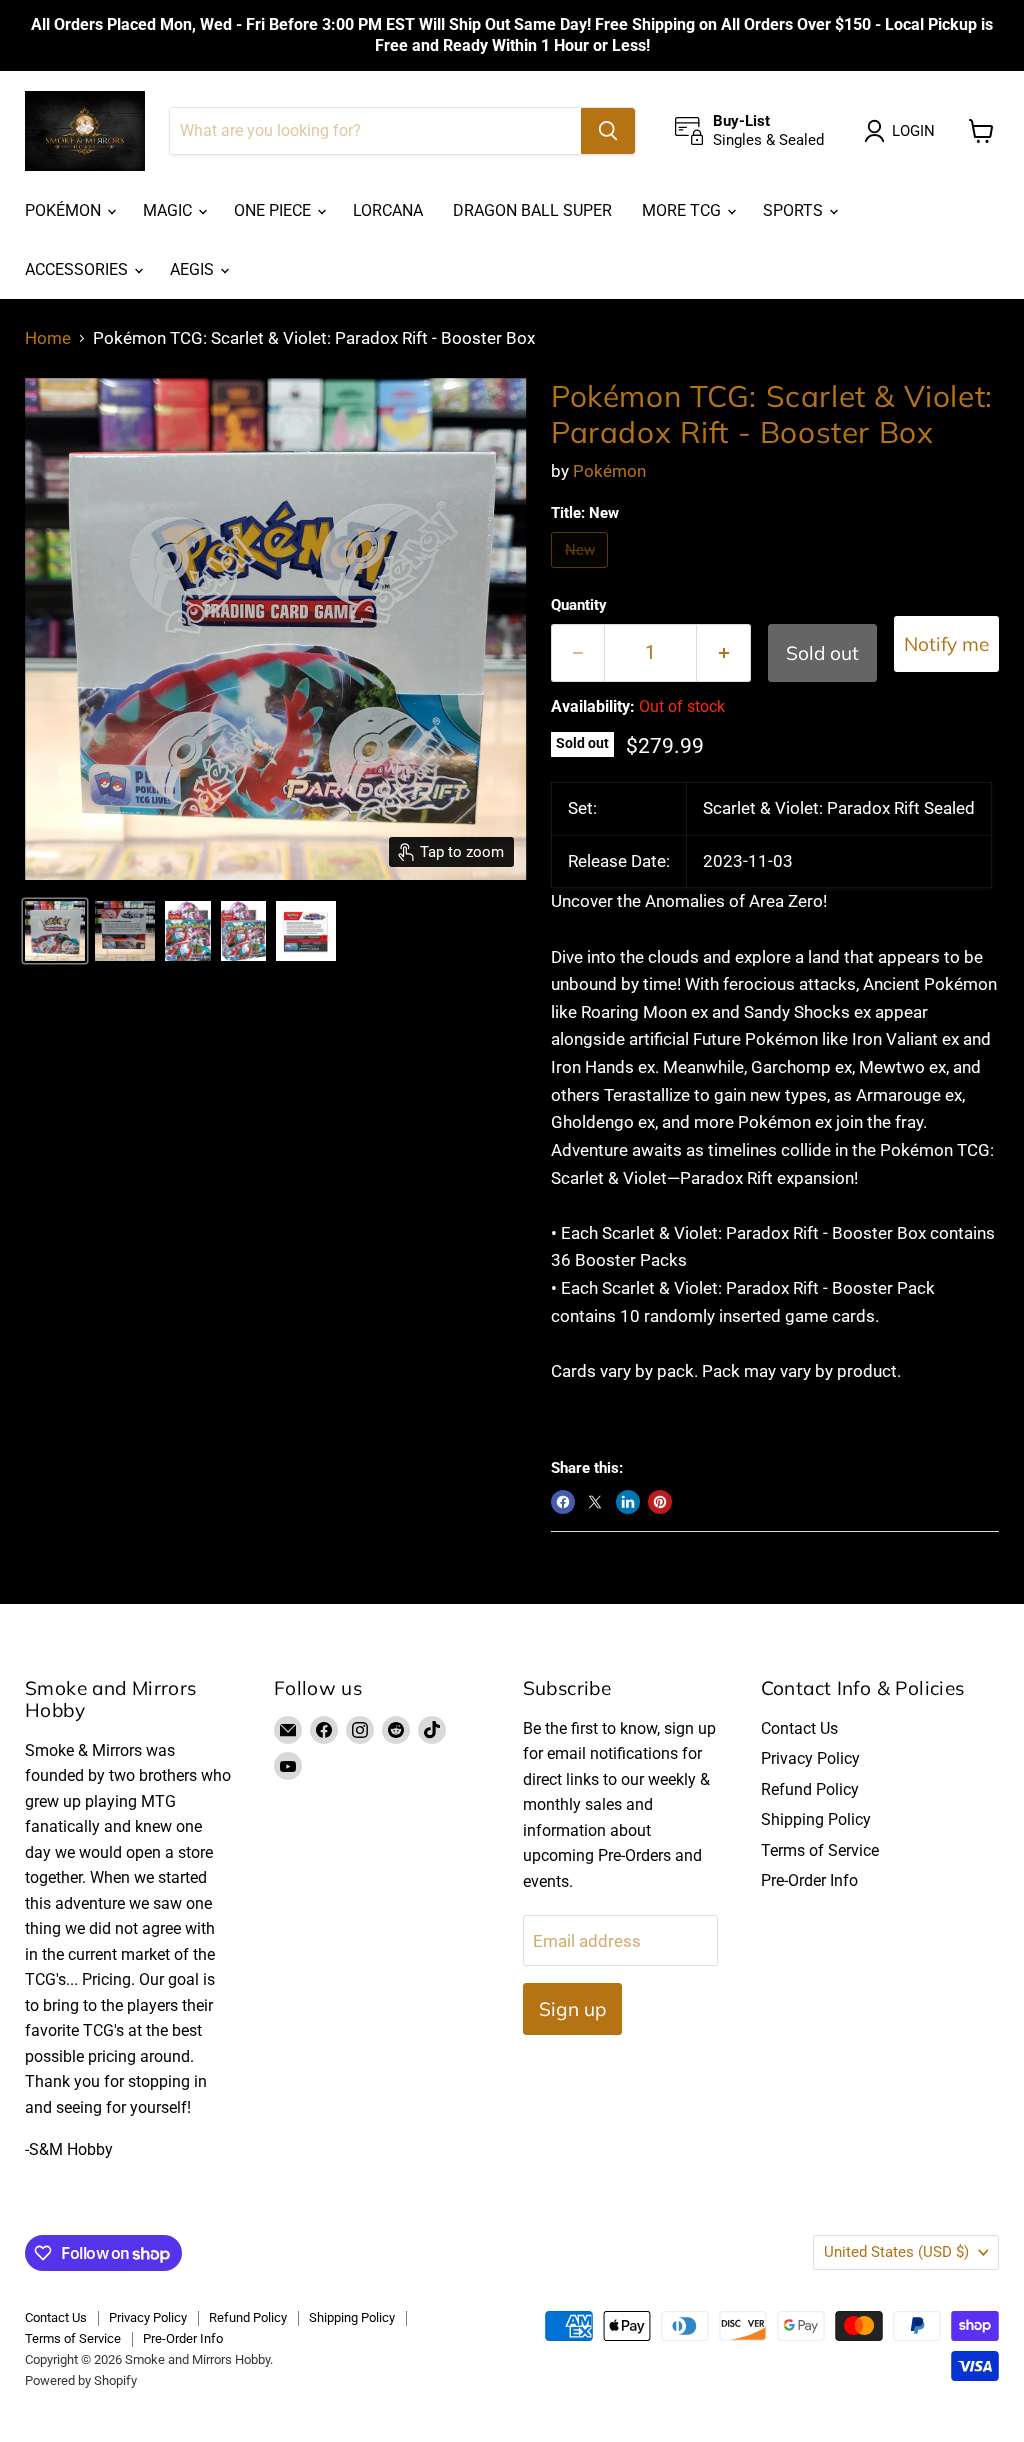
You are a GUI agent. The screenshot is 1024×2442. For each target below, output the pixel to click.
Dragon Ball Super (532, 210)
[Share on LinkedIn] (628, 1502)
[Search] (608, 131)
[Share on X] (595, 1502)
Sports (795, 210)
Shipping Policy (816, 1819)
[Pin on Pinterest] (660, 1502)
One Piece (274, 210)
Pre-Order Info (809, 1880)
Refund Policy (810, 1789)
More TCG (683, 210)
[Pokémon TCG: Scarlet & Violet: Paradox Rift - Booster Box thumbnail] (55, 931)
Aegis (194, 269)
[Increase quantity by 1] (724, 653)
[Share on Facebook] (563, 1502)
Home (48, 338)
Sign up (572, 2009)
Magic (169, 210)
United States (896, 2252)
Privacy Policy (810, 1758)
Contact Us (799, 1728)
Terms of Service (820, 1850)
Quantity (579, 605)
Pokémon (65, 210)
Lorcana (388, 210)
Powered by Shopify (81, 2380)
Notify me (946, 644)
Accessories (78, 269)
